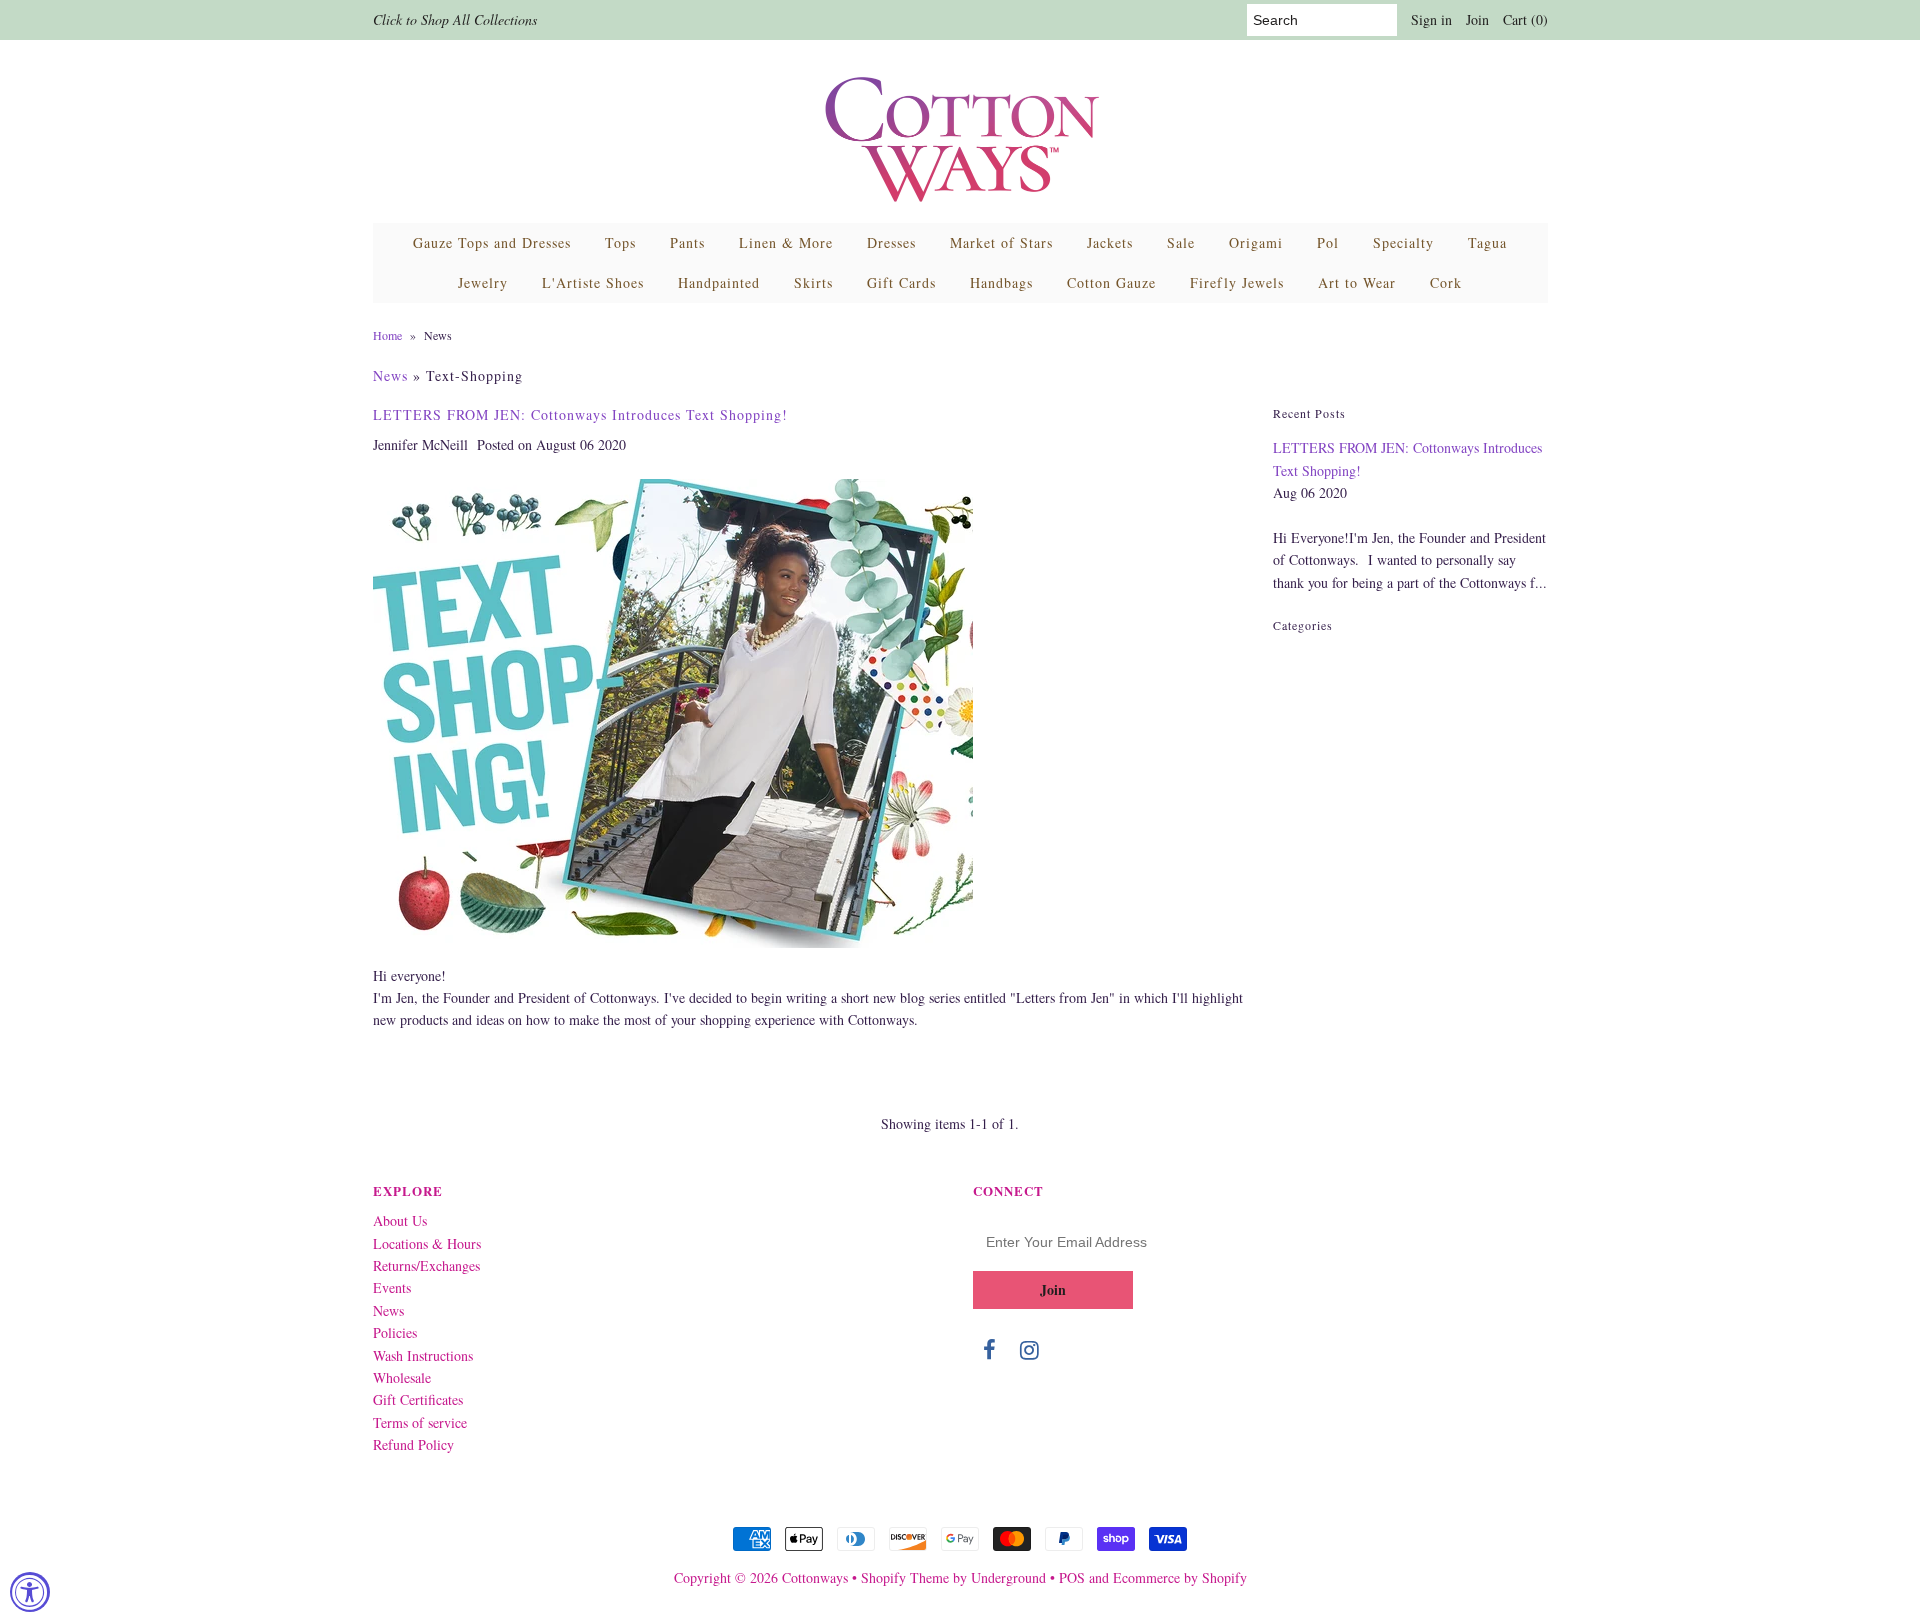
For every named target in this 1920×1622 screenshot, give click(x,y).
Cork (1446, 282)
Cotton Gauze (1111, 282)
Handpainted (719, 282)
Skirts (813, 282)
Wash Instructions (423, 1355)
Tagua (1487, 242)
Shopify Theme (905, 1577)
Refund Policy (413, 1444)
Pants (687, 242)
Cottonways (815, 1577)
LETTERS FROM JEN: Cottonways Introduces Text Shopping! (580, 414)
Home (387, 335)
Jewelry (483, 282)
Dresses (891, 242)
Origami (1256, 242)
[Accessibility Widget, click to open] (30, 1592)
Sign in (1431, 19)
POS (1072, 1577)
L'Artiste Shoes (593, 282)
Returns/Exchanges (426, 1265)
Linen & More (786, 242)
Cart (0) (1525, 19)
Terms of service (420, 1422)
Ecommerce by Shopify (1180, 1577)
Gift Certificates (418, 1399)
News (390, 375)
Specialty (1403, 242)
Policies (395, 1332)
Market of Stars (1001, 242)
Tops (620, 242)
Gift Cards (901, 282)
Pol (1328, 242)
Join (1477, 19)
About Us (400, 1220)
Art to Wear (1357, 282)
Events (392, 1287)
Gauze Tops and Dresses (492, 242)
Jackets (1110, 242)
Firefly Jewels (1237, 282)
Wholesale (402, 1377)
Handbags (1001, 282)
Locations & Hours (427, 1243)
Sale (1181, 242)
